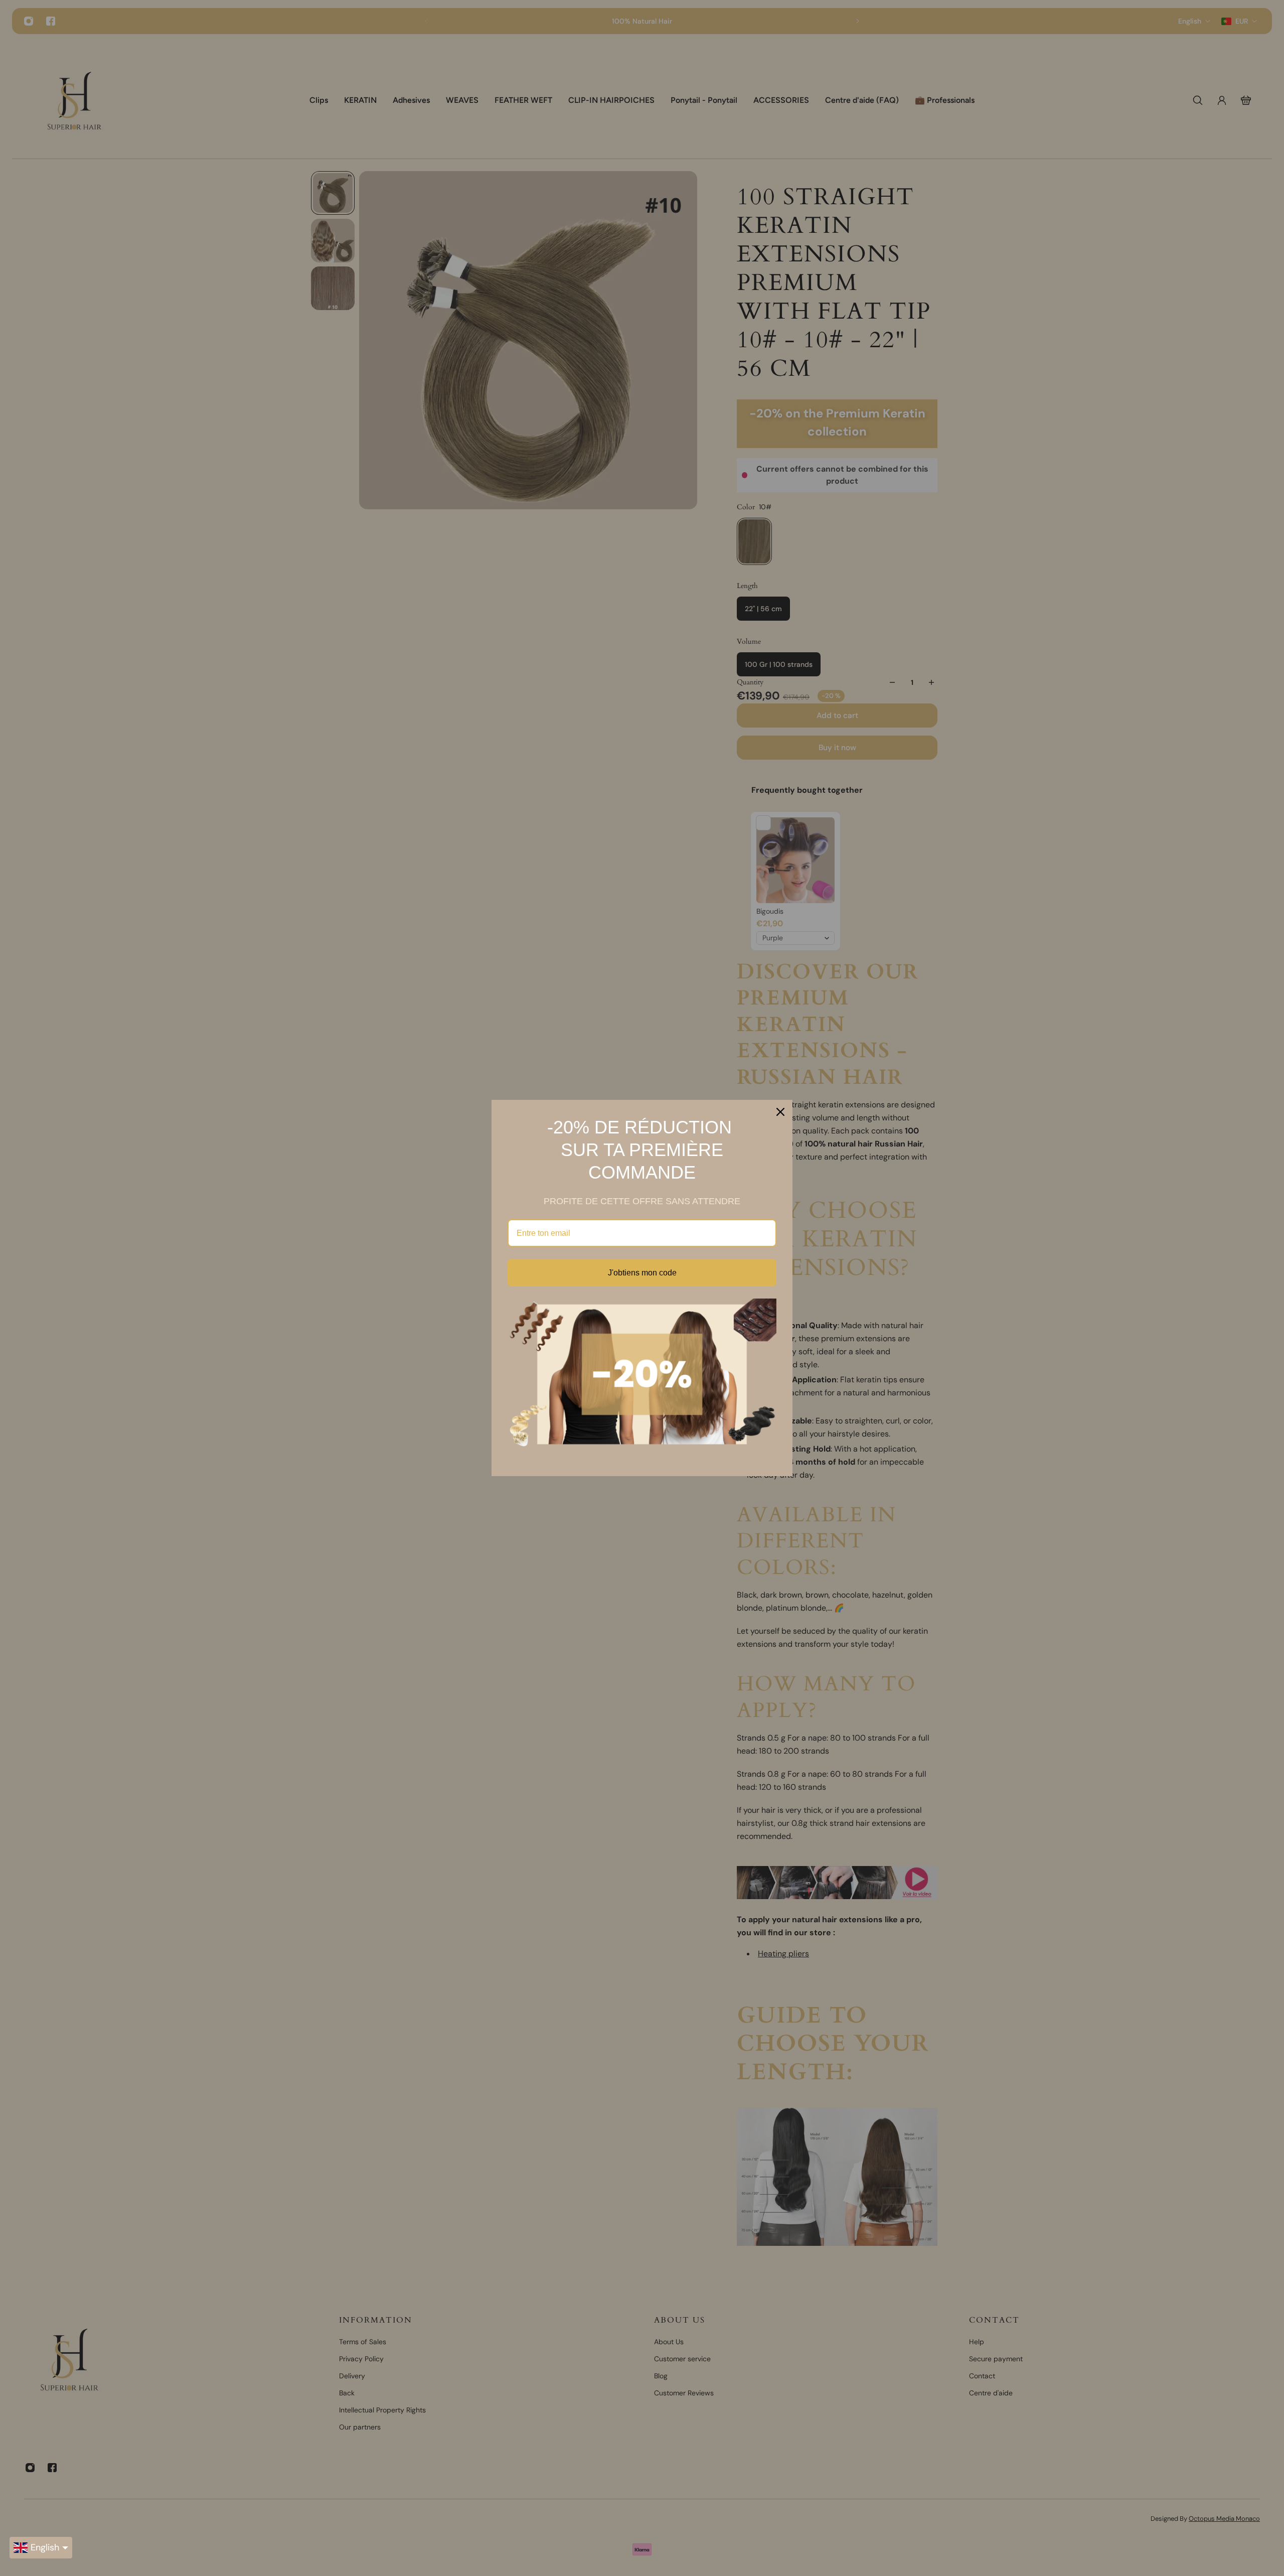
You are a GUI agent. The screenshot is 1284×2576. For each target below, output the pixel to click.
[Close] (780, 1112)
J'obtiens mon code (642, 1273)
